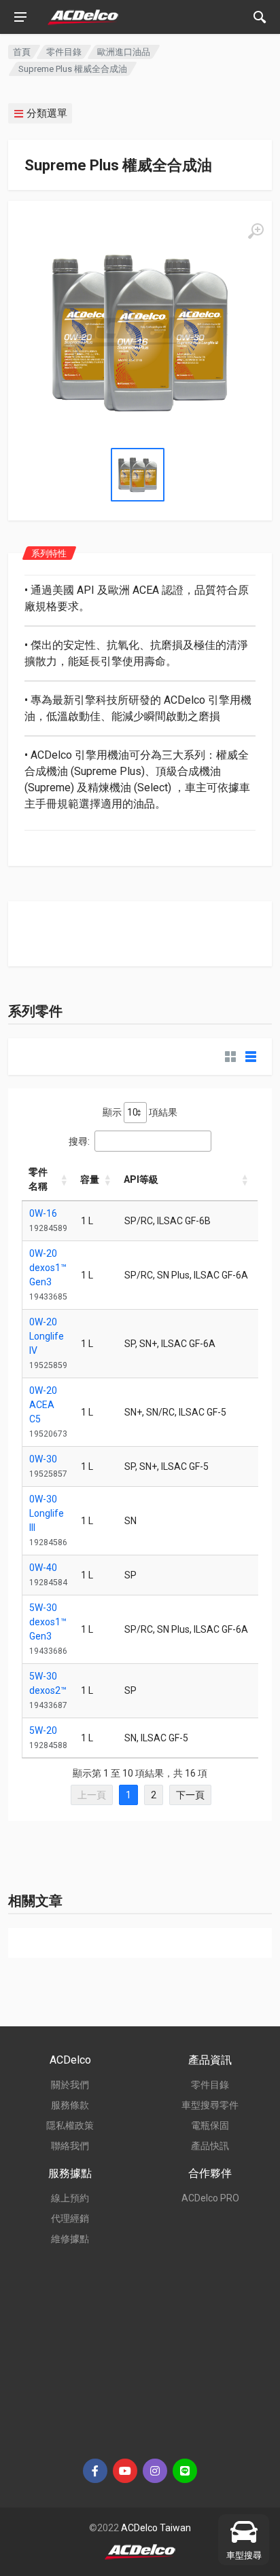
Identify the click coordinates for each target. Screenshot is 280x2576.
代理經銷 (70, 2218)
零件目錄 (64, 52)
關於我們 (70, 2085)
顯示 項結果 (140, 1112)
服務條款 (70, 2105)
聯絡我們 (70, 2146)
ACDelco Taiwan (156, 2528)
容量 (90, 1179)
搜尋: (79, 1141)
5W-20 (43, 1730)
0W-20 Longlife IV (47, 1336)
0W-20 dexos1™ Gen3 (48, 1268)
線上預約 (70, 2198)
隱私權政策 (70, 2125)
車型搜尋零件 (210, 2105)
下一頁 (190, 1795)
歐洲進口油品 (124, 52)
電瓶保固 (210, 2125)
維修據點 (70, 2239)
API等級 (141, 1179)
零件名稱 (38, 1179)
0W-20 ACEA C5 (43, 1405)
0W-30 (43, 1459)
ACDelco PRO (210, 2198)
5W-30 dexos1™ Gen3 (48, 1622)
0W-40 (43, 1568)
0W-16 (43, 1213)
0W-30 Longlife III (47, 1513)
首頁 (22, 52)
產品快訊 (210, 2146)
